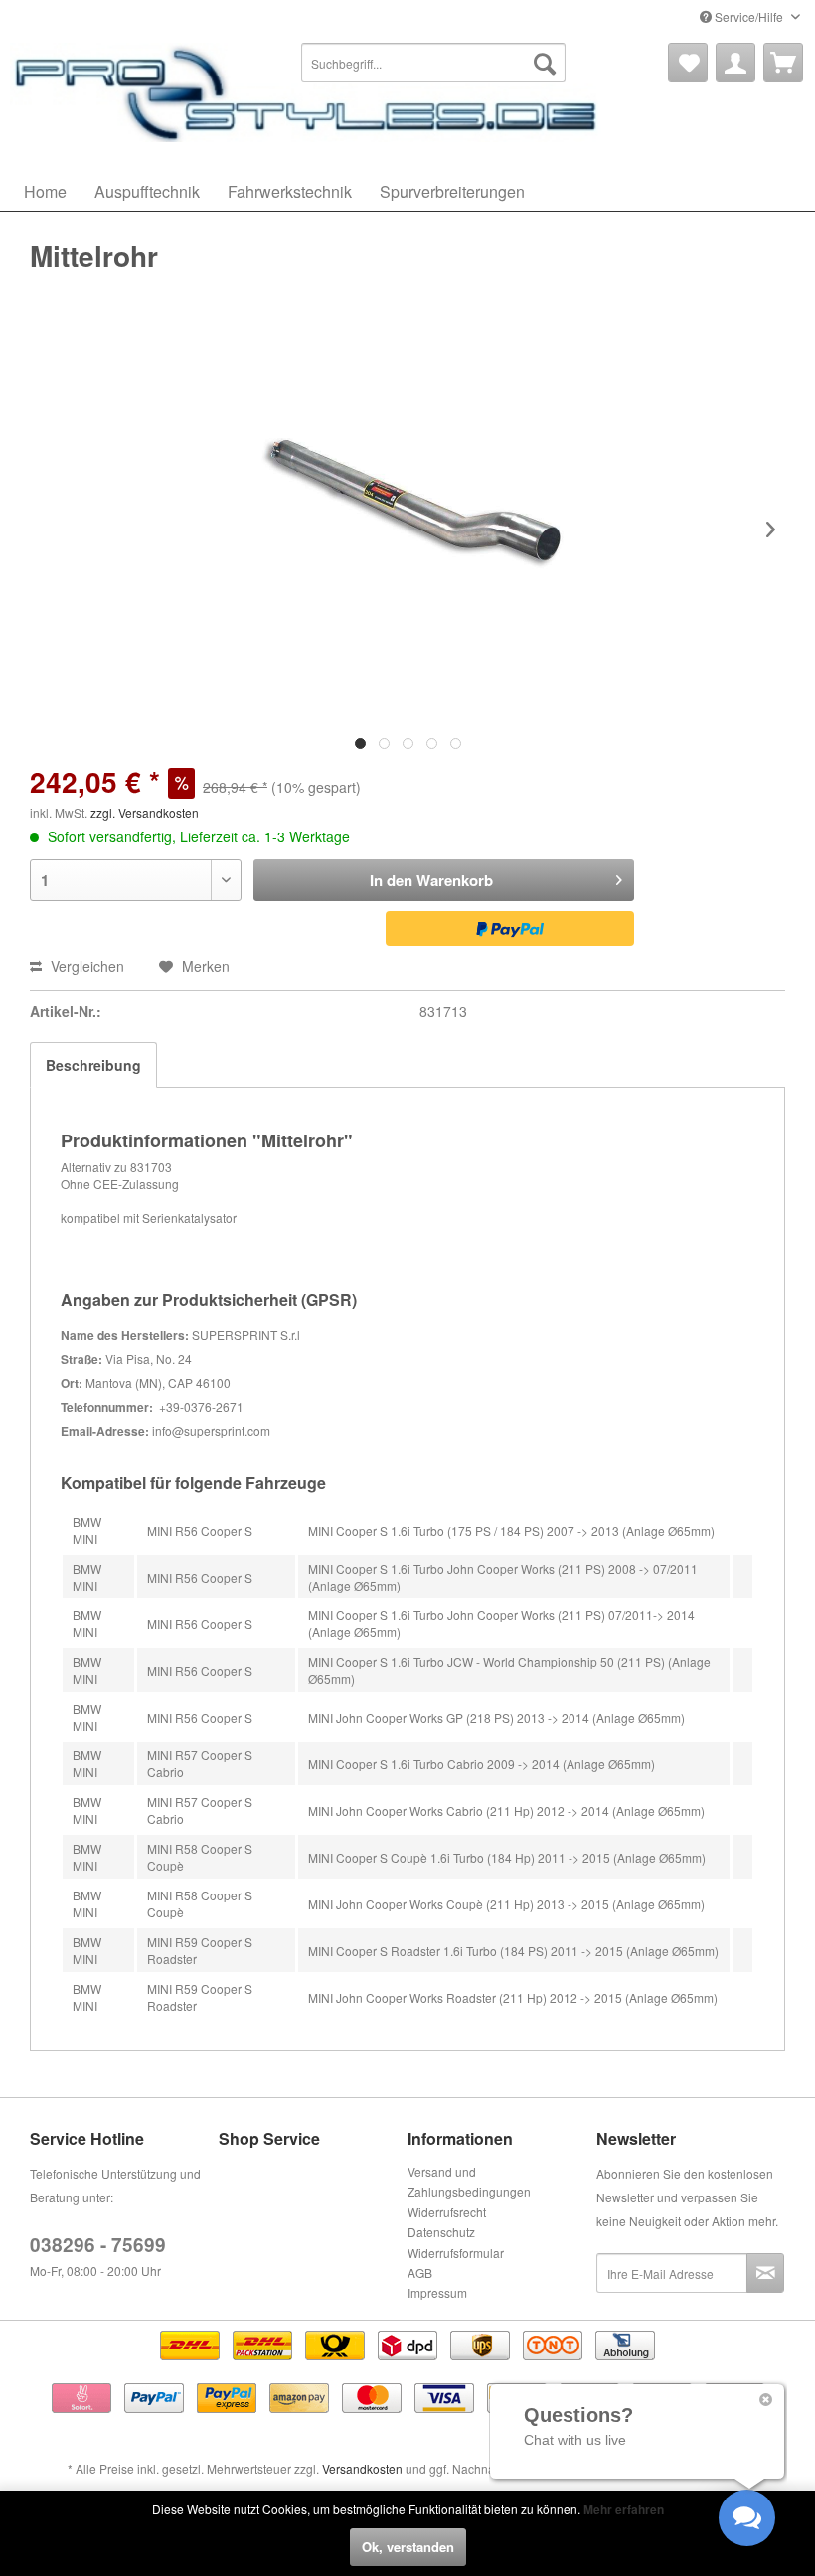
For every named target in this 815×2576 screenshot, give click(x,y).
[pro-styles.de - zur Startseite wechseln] (308, 92)
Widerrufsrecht (447, 2212)
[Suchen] (545, 63)
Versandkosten (362, 2468)
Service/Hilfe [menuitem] (749, 16)
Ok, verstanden (408, 2547)
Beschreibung (93, 1065)
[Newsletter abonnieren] (765, 2273)
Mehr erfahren (624, 2509)
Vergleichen (85, 966)
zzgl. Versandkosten (145, 812)
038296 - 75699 (98, 2245)
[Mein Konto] (735, 63)
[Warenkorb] (783, 63)
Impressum (437, 2292)
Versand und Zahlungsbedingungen (469, 2181)
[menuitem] (434, 63)
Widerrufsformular (456, 2253)
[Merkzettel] (688, 63)
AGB (420, 2273)
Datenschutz (441, 2232)
